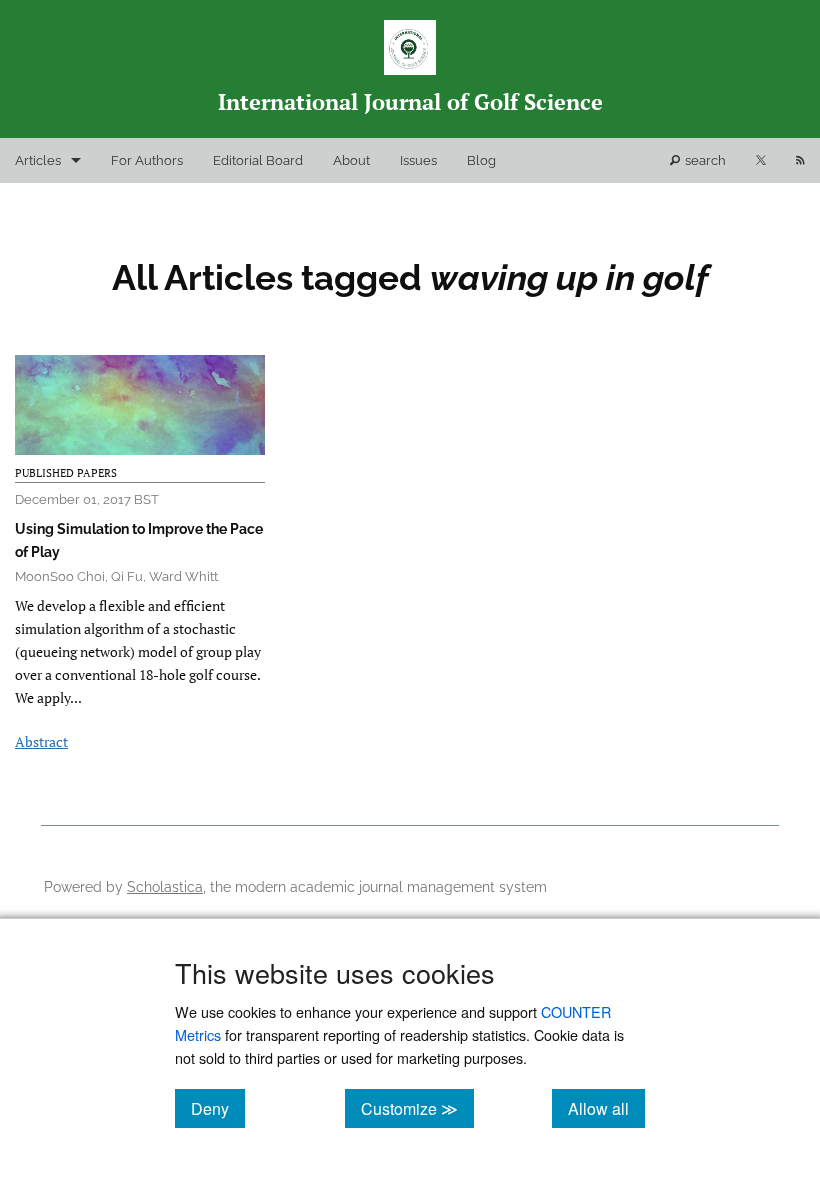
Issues (418, 160)
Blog (481, 160)
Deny (218, 1108)
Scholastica (165, 886)
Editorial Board (258, 160)
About (351, 160)
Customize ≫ (417, 1108)
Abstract (41, 741)
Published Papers (66, 473)
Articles (38, 160)
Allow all (606, 1108)
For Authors (147, 160)
